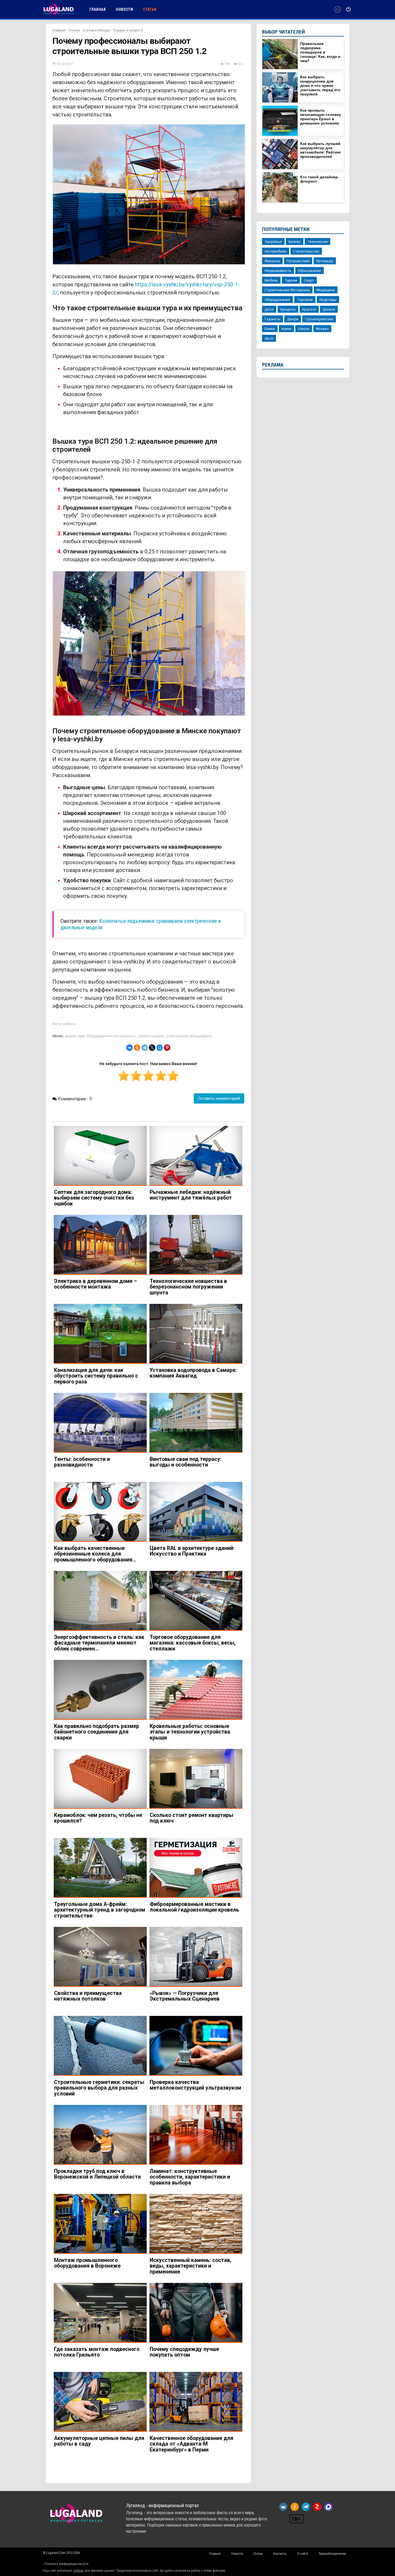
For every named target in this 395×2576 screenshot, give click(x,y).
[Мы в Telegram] (306, 2507)
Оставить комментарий (219, 1098)
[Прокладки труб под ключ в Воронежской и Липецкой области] (100, 2135)
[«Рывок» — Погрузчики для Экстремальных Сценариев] (196, 1957)
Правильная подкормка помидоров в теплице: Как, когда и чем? (320, 52)
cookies (79, 2571)
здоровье (273, 241)
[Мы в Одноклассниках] (295, 2507)
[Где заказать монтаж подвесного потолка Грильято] (100, 2313)
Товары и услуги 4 (128, 30)
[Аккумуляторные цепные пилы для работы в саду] (100, 2402)
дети (269, 309)
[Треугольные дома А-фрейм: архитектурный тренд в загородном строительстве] (100, 1868)
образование (310, 271)
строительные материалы (287, 290)
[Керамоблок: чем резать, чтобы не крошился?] (100, 1779)
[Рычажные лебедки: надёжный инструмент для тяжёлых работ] (196, 1156)
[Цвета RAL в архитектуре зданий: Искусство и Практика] (196, 1512)
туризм (291, 280)
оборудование (277, 300)
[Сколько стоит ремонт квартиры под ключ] (196, 1779)
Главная (59, 30)
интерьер (325, 261)
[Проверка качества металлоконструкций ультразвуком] (196, 2046)
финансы (272, 261)
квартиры (328, 300)
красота (309, 309)
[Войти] (348, 9)
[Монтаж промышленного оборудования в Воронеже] (100, 2224)
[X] (152, 1048)
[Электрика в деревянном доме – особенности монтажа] (100, 1245)
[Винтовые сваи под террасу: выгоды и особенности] (196, 1423)
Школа (304, 329)
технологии (317, 241)
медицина (326, 290)
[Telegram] (145, 1048)
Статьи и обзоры (96, 30)
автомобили (276, 251)
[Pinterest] (167, 1048)
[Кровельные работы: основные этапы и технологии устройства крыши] (196, 1690)
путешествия (298, 261)
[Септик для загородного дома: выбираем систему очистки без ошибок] (100, 1156)
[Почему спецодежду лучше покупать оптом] (196, 2313)
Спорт (309, 280)
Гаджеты (272, 319)
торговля (305, 300)
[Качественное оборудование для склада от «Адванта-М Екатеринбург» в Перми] (196, 2402)
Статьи (74, 30)
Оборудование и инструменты (111, 1036)
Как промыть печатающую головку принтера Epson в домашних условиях (321, 117)
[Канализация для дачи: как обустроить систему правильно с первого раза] (100, 1334)
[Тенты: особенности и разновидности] (100, 1423)
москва (322, 329)
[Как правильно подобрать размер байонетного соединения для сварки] (100, 1690)
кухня (286, 329)
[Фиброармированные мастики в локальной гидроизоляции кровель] (196, 1868)
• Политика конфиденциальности (66, 2564)
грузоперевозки (319, 319)
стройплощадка (150, 1036)
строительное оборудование (189, 1036)
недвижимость (278, 271)
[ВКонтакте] (130, 1048)
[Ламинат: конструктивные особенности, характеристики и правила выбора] (196, 2135)
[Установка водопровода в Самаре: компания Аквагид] (196, 1334)
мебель (271, 280)
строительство (306, 251)
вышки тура (74, 1036)
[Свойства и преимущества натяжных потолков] (100, 1957)
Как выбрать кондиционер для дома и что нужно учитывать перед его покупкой (320, 86)
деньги (329, 309)
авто (269, 338)
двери (293, 319)
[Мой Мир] (160, 1048)
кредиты (288, 309)
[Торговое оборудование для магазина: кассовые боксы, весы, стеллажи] (196, 1601)
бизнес (295, 241)
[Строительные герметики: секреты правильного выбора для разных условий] (100, 2046)
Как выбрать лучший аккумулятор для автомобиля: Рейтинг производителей (321, 150)
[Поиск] (337, 10)
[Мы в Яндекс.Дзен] (317, 2507)
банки (270, 329)
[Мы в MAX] (328, 2507)
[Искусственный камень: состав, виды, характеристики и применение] (196, 2224)
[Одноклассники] (137, 1048)
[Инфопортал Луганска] (58, 14)
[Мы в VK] (283, 2507)
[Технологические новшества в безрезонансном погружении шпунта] (196, 1245)
